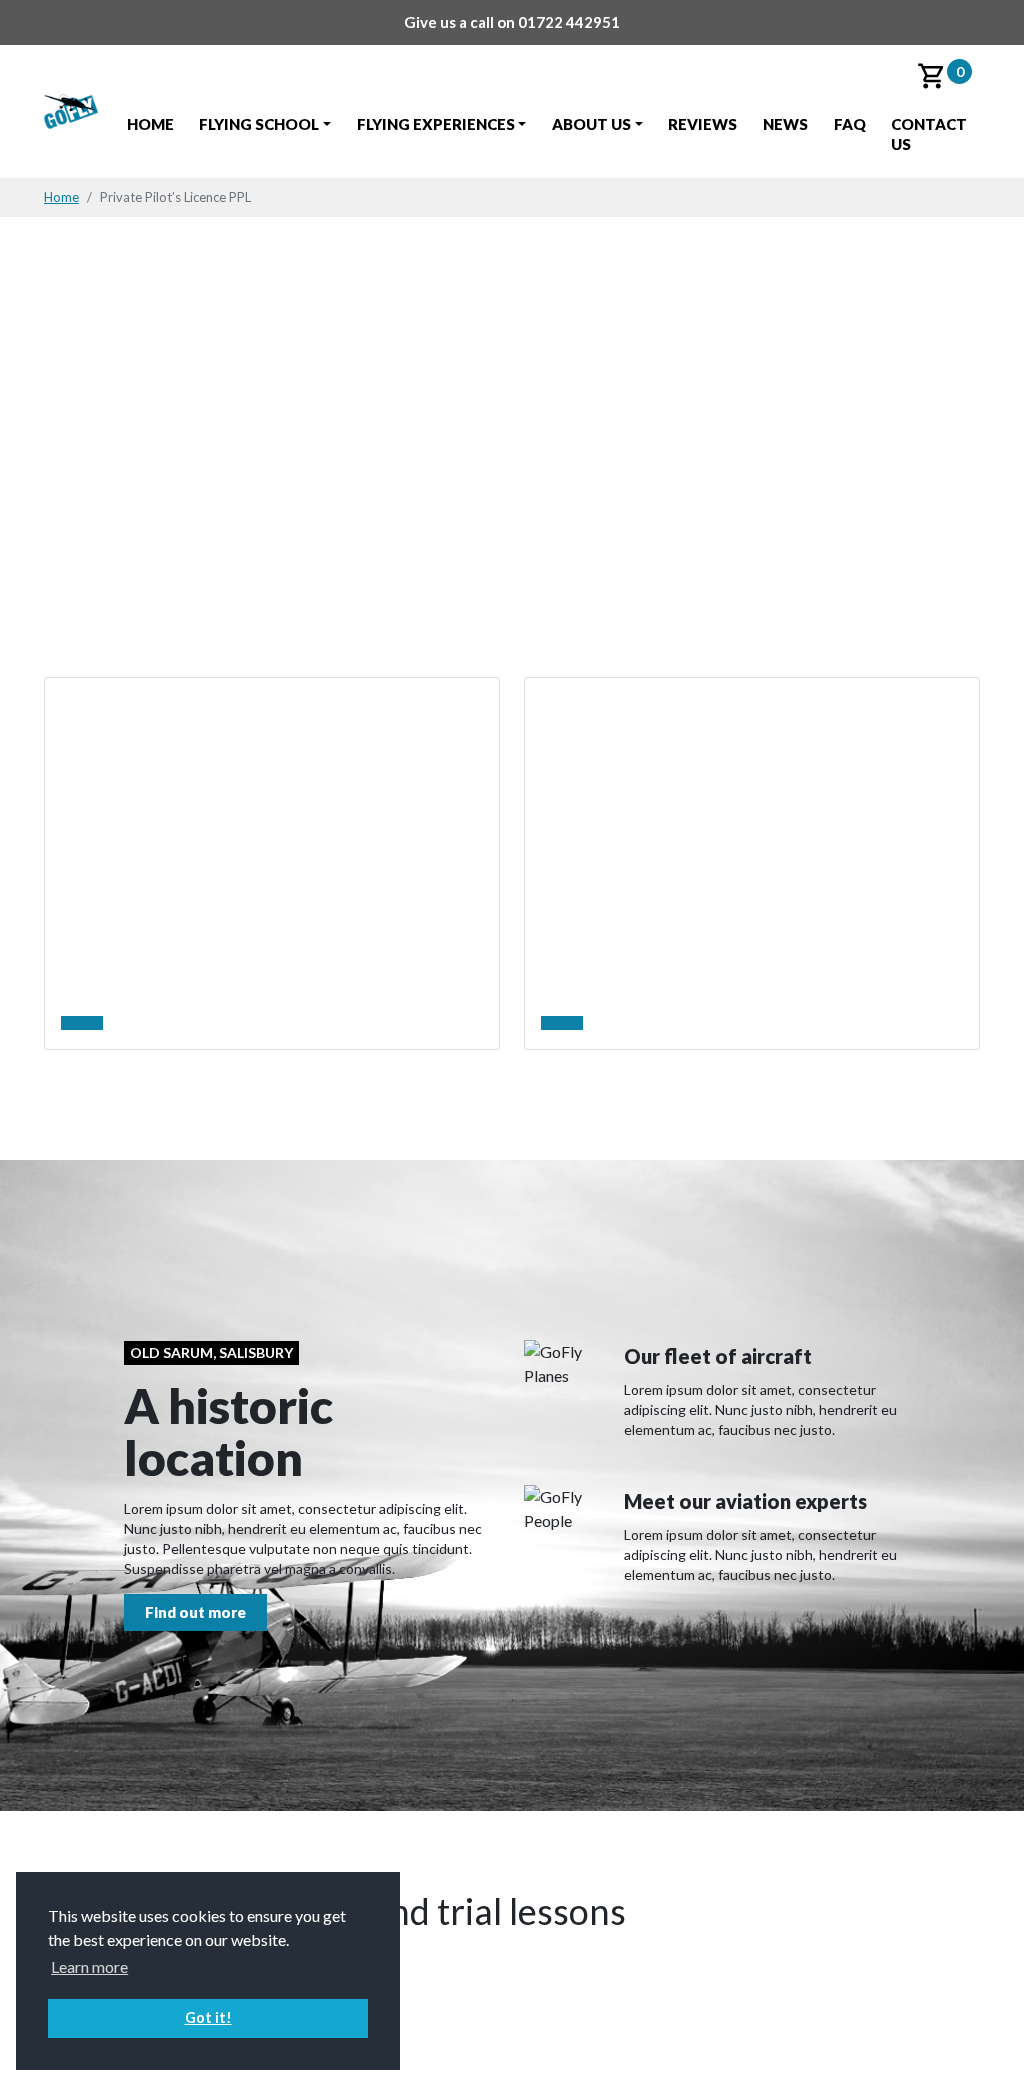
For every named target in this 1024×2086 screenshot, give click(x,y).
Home (150, 124)
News (785, 124)
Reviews (702, 124)
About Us (591, 124)
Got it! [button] (208, 2017)
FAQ (850, 124)
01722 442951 (569, 22)
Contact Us (929, 134)
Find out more (195, 1612)
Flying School (259, 124)
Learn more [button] (89, 1966)
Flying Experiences (436, 124)
